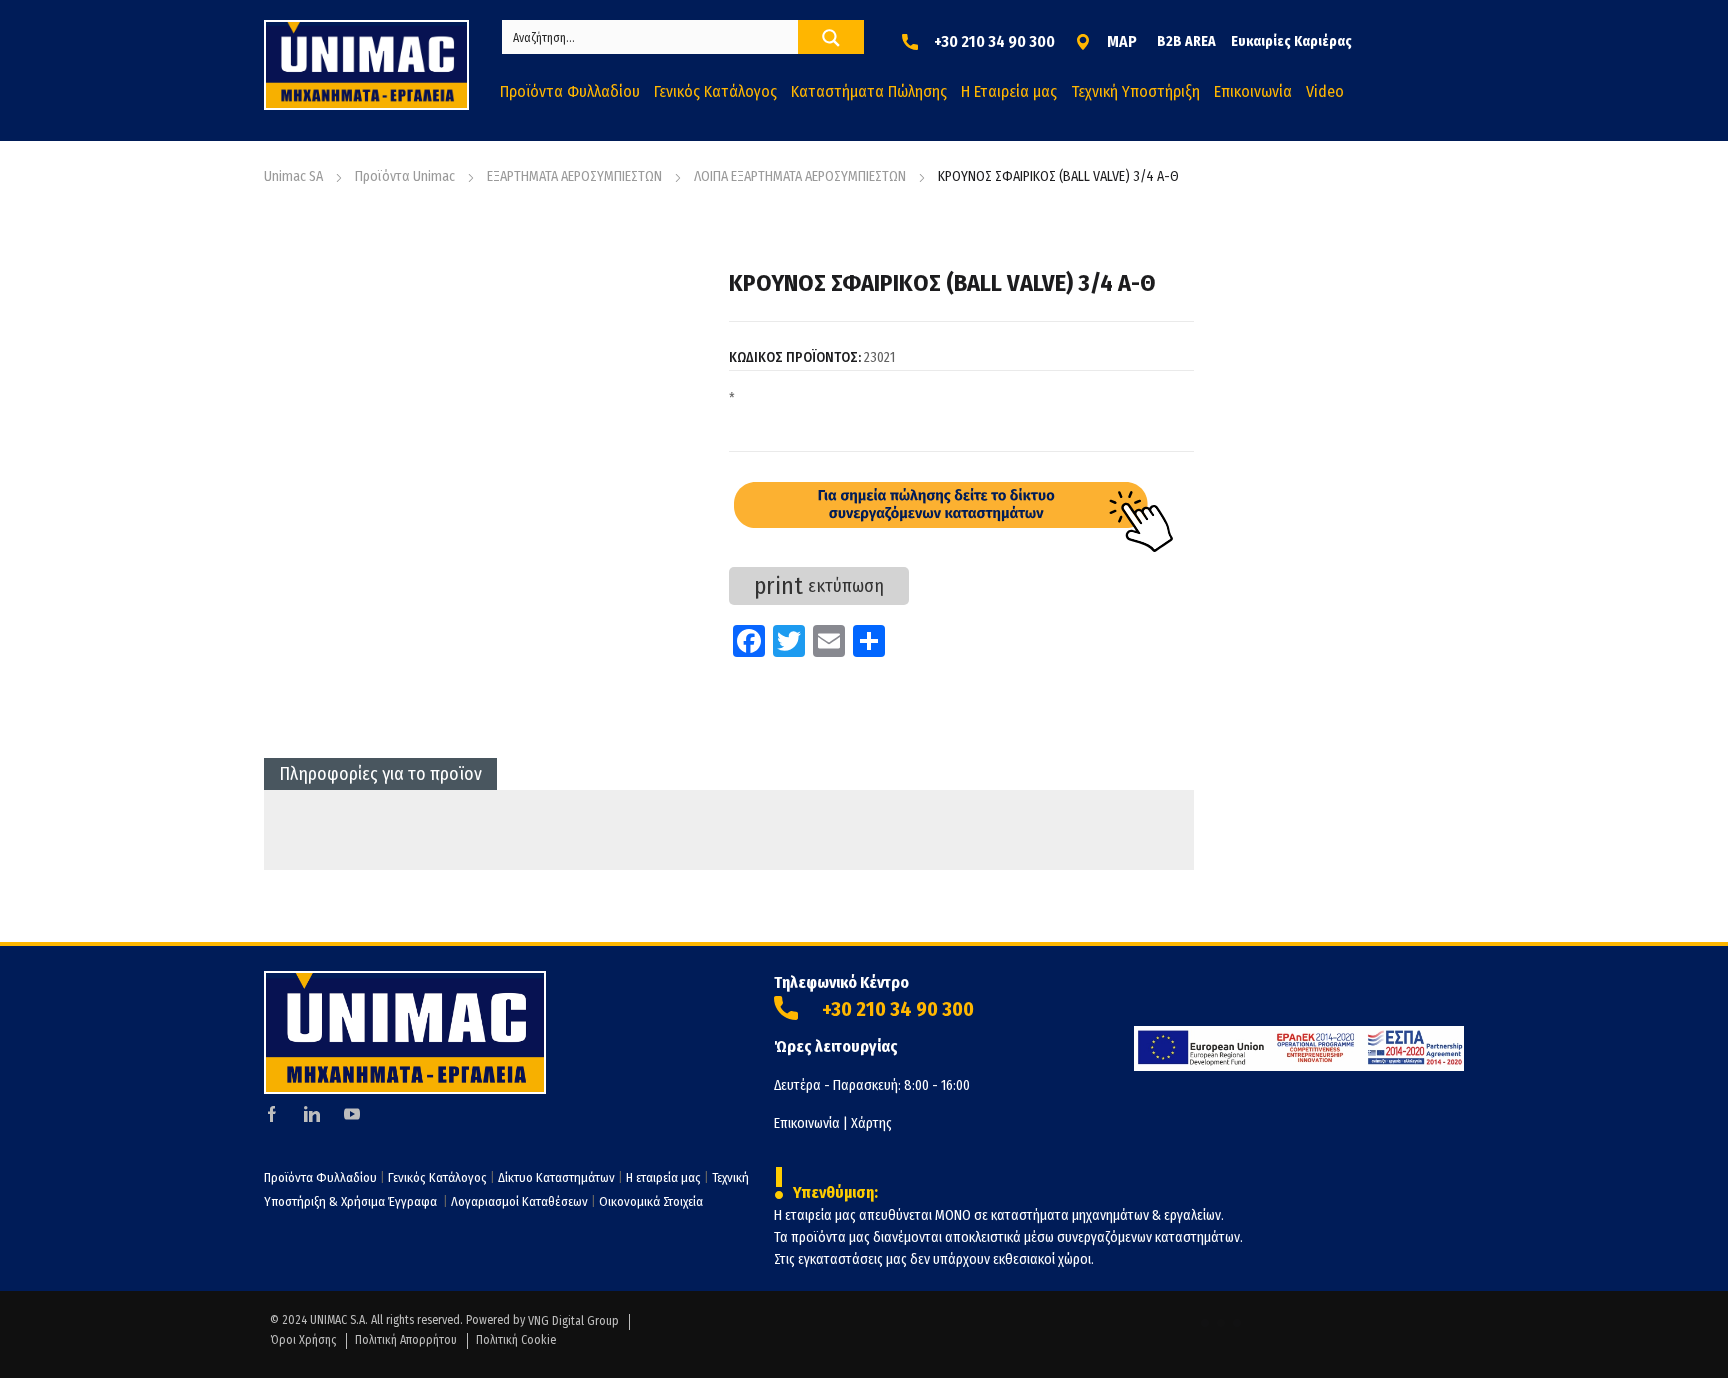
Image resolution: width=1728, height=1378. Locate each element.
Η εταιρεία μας (663, 1177)
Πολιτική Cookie (516, 1340)
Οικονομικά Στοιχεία (651, 1201)
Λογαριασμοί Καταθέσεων (519, 1201)
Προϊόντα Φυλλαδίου (320, 1177)
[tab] (380, 774)
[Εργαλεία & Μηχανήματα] (366, 65)
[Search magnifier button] (831, 38)
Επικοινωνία (807, 1123)
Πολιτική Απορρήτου (406, 1340)
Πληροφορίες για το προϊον (380, 774)
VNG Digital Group (573, 1321)
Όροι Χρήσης (303, 1340)
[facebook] (272, 1114)
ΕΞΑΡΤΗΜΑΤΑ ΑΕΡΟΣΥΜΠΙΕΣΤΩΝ (574, 176)
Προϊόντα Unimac (405, 176)
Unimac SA (293, 176)
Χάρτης (871, 1123)
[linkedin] (312, 1114)
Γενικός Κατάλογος (437, 1177)
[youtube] (352, 1114)
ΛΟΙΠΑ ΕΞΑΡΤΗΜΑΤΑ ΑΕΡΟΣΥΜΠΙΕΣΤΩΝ (800, 176)
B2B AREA (1186, 41)
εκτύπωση (819, 586)
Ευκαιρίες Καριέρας (1291, 41)
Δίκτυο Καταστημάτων (558, 1177)
